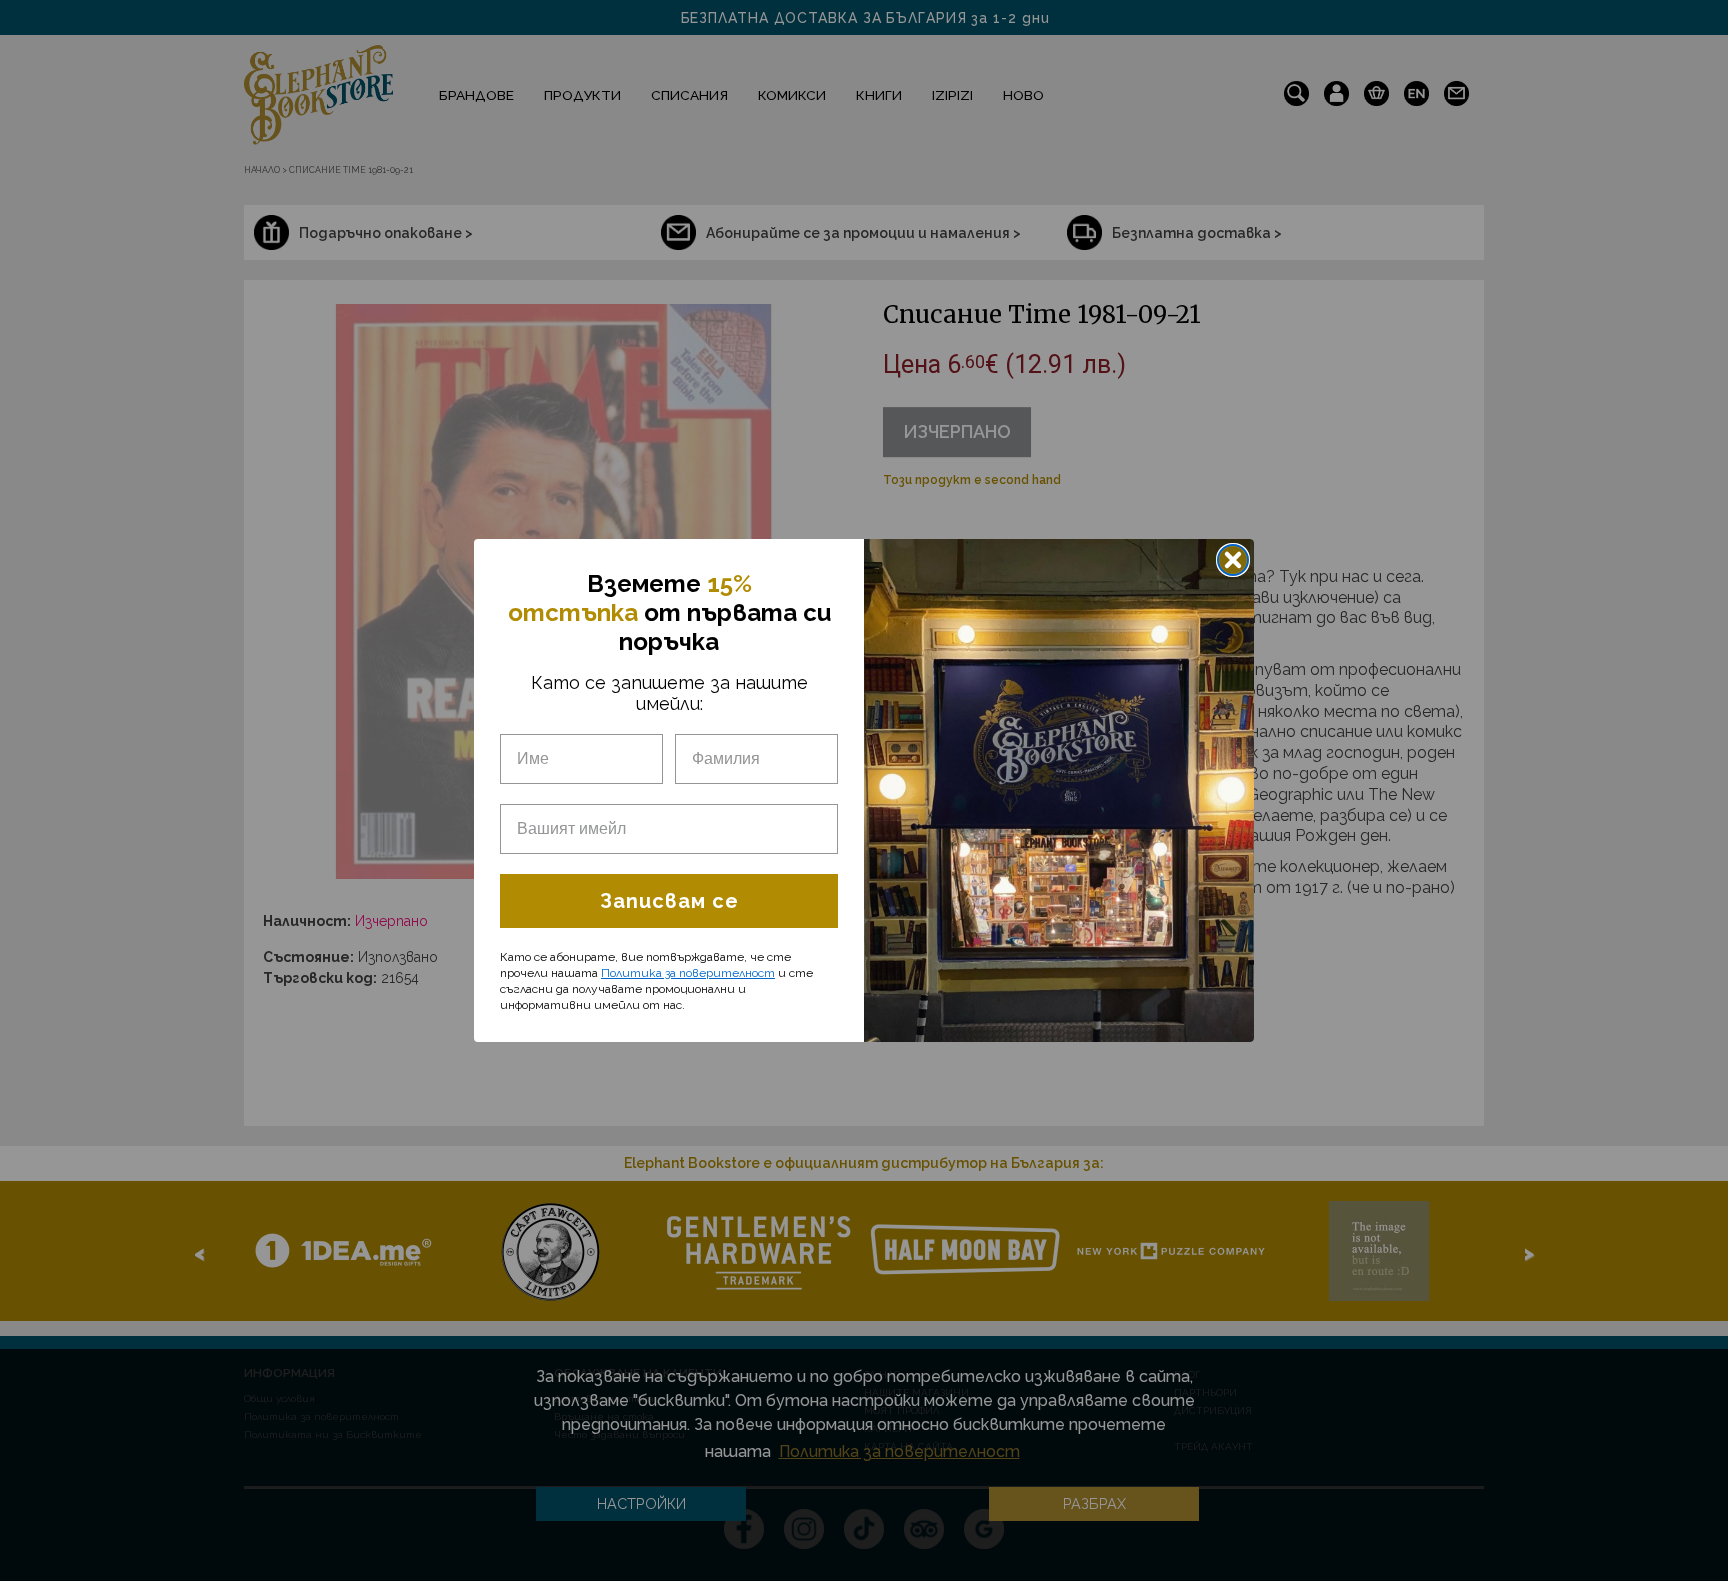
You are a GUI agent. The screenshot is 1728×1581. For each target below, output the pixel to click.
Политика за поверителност (688, 973)
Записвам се (669, 901)
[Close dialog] (1233, 560)
